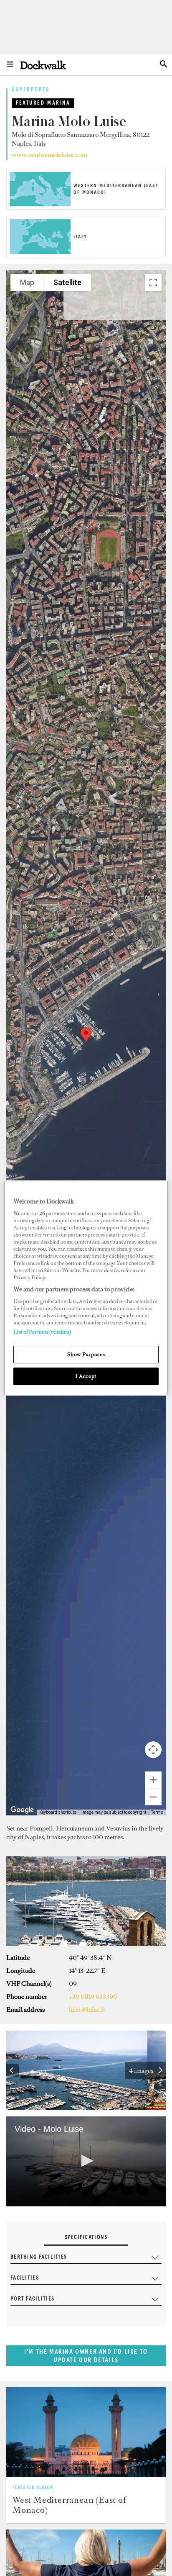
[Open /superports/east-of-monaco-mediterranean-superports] (86, 2432)
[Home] (43, 65)
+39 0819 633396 (93, 1996)
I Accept (86, 1376)
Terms (157, 1812)
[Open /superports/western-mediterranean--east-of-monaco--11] (40, 204)
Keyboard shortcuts (58, 1812)
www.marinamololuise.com (49, 155)
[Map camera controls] (153, 1750)
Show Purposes (86, 1354)
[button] (86, 1035)
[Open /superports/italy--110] (40, 252)
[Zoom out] (153, 1797)
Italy (80, 237)
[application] (86, 2161)
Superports (31, 90)
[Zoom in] (153, 1780)
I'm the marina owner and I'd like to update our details (86, 2356)
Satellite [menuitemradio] (67, 282)
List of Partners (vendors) (42, 1332)
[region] (86, 1288)
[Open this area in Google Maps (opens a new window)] (22, 1810)
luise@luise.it (87, 2009)
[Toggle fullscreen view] (153, 283)
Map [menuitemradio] (27, 282)
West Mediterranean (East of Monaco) (70, 2505)
